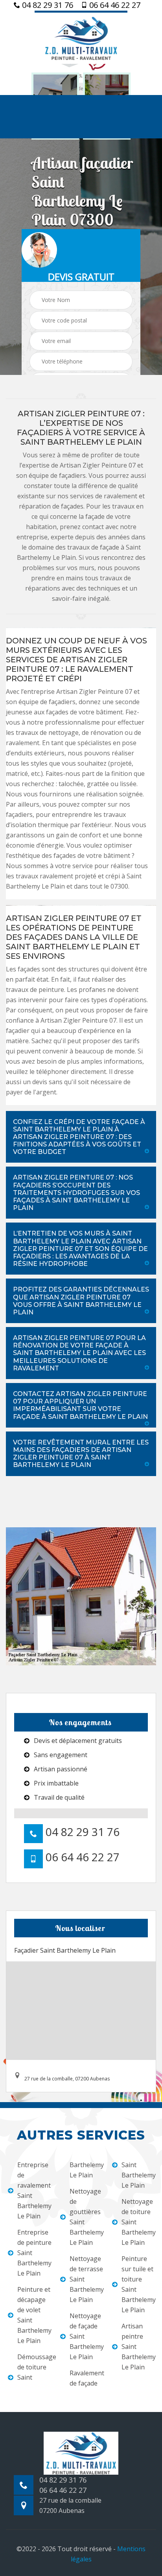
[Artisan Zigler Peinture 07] (81, 37)
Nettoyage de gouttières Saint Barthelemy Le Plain (86, 2217)
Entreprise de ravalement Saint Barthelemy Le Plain (34, 2190)
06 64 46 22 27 (114, 5)
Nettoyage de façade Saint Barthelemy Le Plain (86, 2336)
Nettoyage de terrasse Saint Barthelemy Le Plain (86, 2279)
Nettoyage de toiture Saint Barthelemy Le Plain (138, 2222)
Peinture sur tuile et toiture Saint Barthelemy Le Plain (138, 2284)
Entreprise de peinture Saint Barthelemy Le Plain (34, 2253)
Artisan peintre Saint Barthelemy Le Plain (138, 2347)
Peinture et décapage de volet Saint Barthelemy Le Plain (34, 2315)
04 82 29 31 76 (47, 5)
